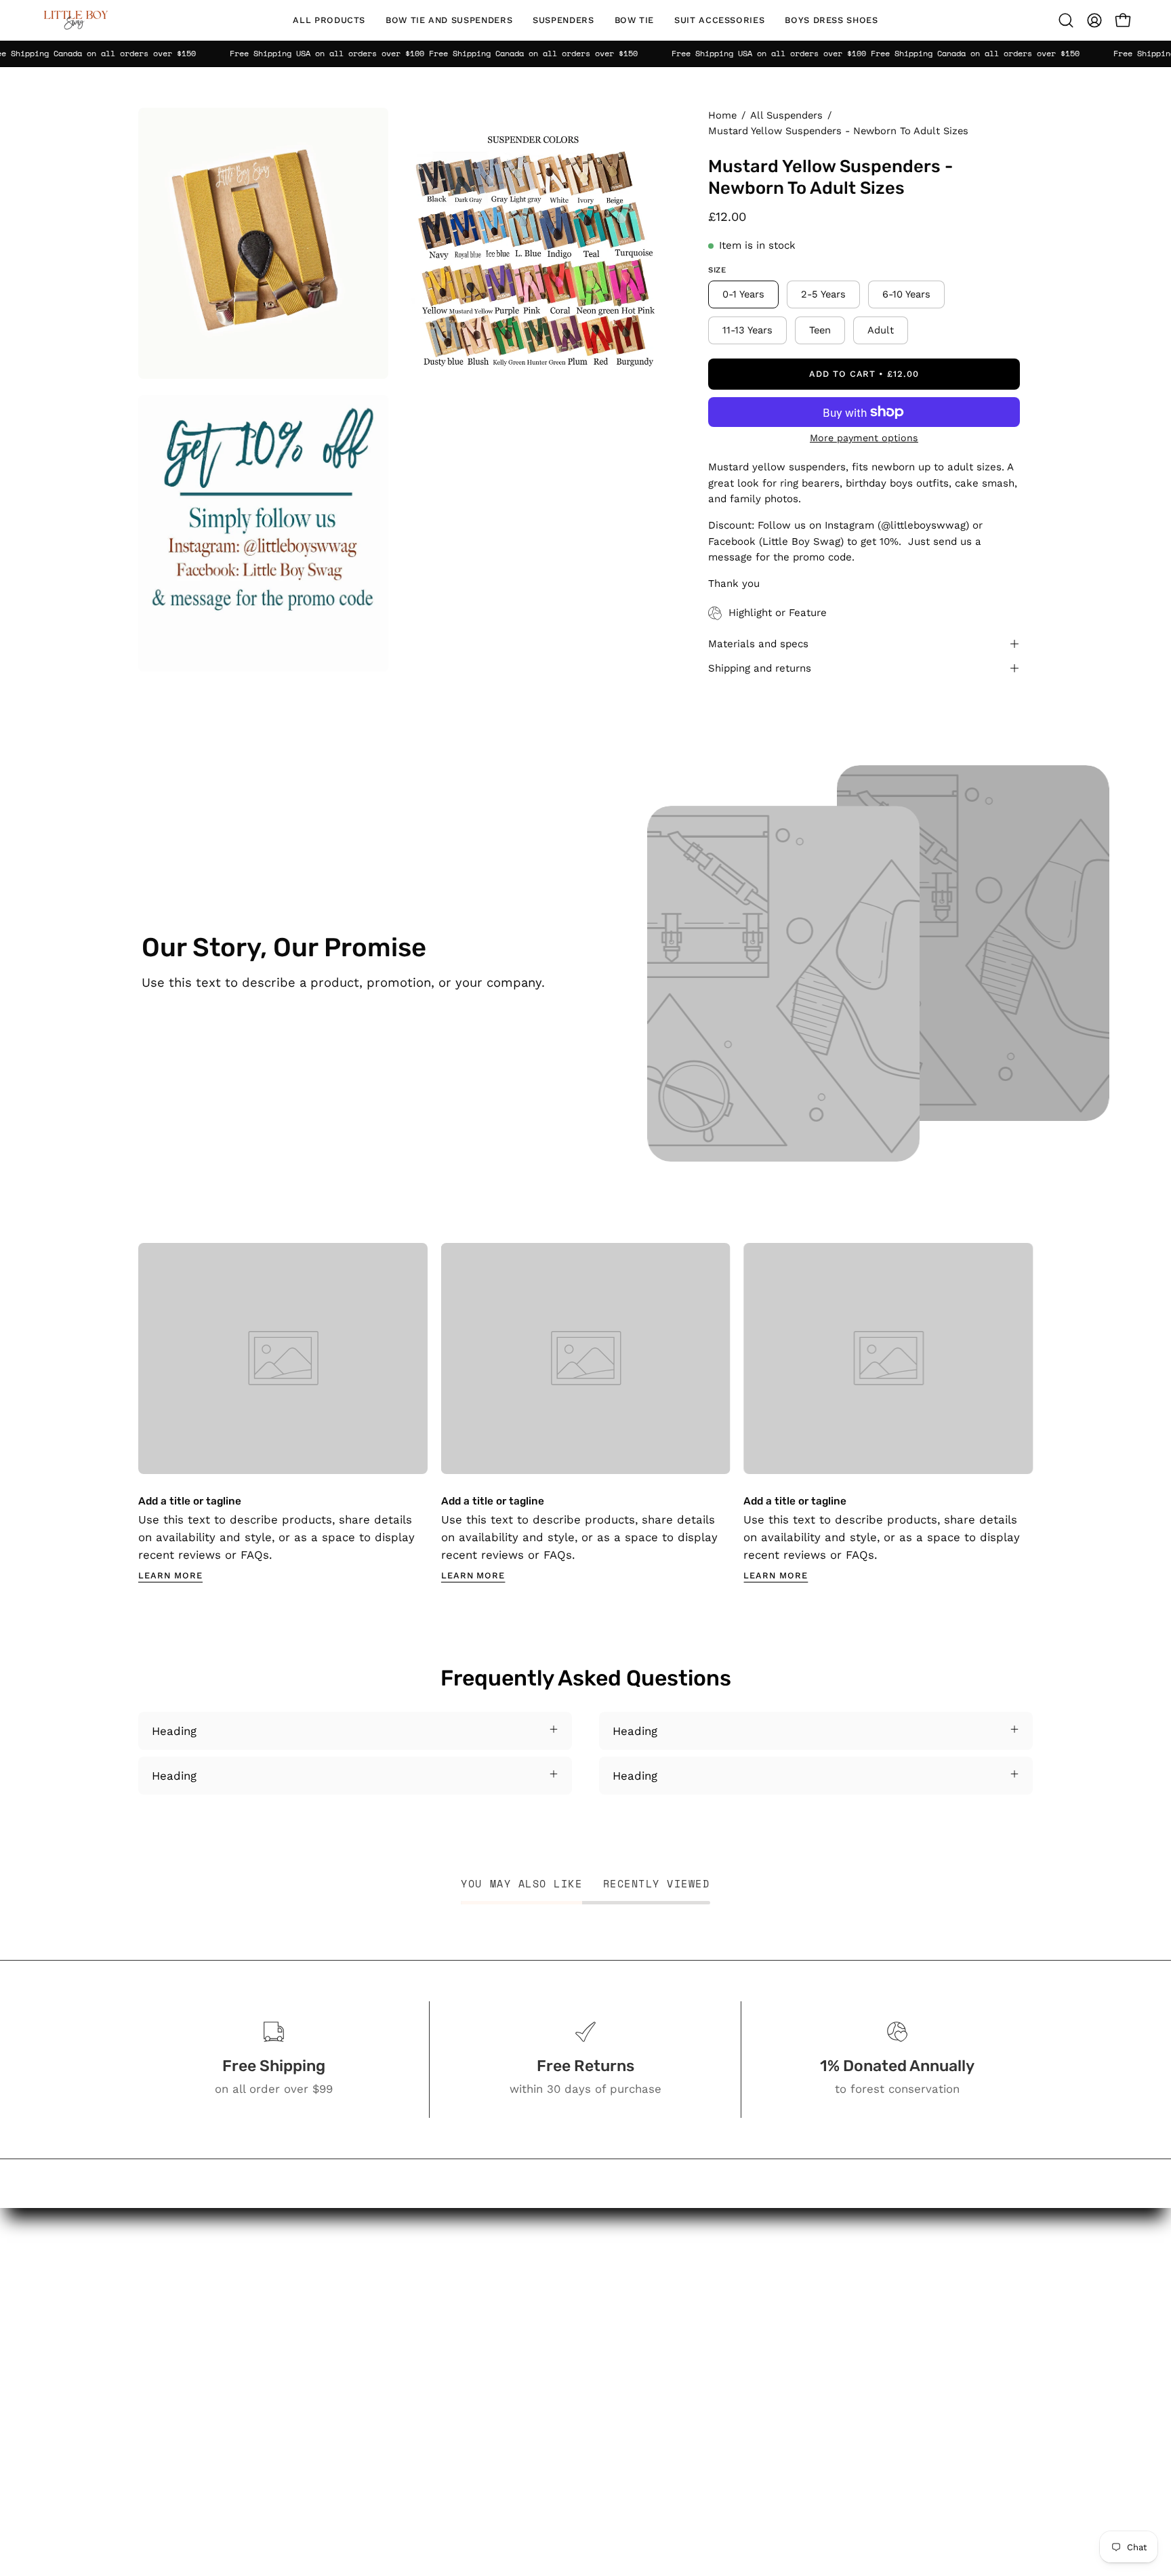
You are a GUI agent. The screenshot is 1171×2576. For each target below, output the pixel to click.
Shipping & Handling (700, 2419)
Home (722, 115)
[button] (449, 20)
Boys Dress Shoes (557, 2419)
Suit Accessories (552, 2395)
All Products (540, 2283)
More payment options (864, 438)
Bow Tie (529, 2371)
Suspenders (540, 2348)
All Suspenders (786, 115)
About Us (671, 2307)
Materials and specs (758, 644)
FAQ (656, 2354)
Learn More (170, 1575)
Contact (667, 2330)
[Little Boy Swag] (75, 20)
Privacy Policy (683, 2442)
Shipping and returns (760, 668)
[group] (585, 1413)
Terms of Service (692, 2466)
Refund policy (683, 2489)
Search (664, 2283)
